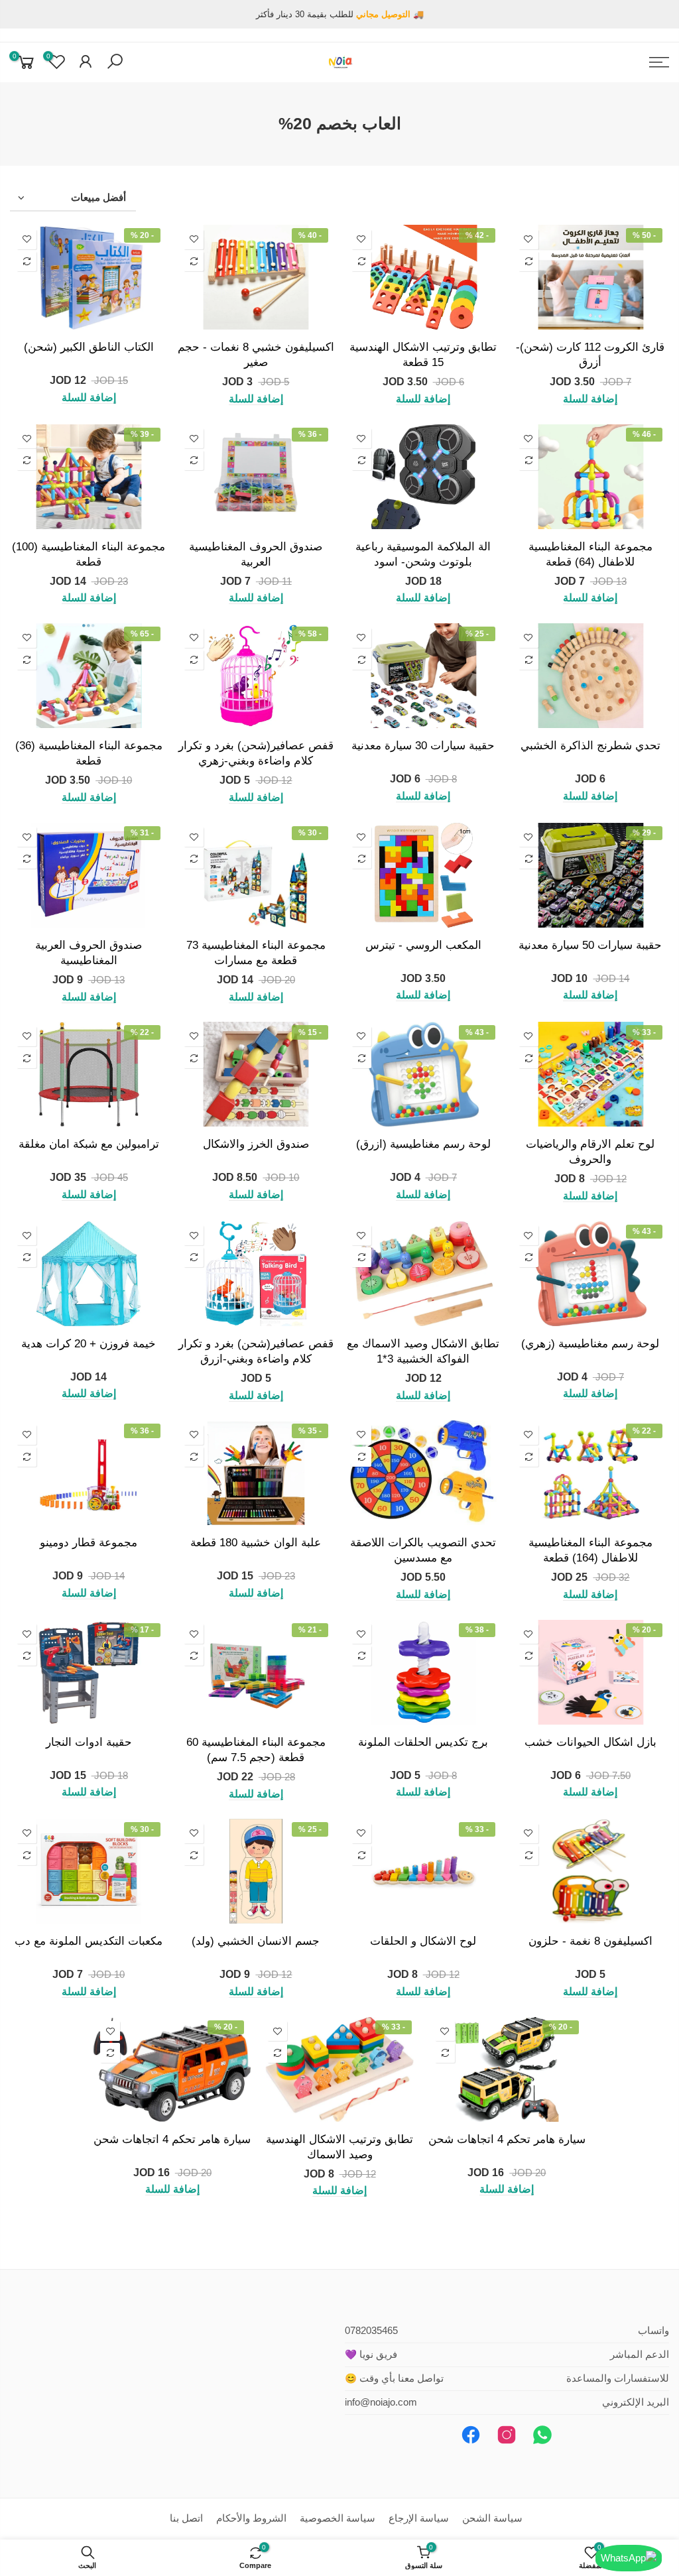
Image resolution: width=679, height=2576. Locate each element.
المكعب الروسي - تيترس (423, 945)
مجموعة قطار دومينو (89, 1542)
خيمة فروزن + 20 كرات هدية (89, 1343)
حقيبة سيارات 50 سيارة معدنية (590, 945)
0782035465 (371, 2331)
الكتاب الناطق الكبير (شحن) (89, 347)
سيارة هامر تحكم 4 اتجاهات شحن (507, 2139)
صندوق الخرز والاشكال (256, 1144)
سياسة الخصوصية (338, 2518)
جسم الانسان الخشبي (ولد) (256, 1941)
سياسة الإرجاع (419, 2518)
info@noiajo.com (381, 2402)
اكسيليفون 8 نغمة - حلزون (590, 1941)
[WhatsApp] (629, 2558)
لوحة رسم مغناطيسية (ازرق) (423, 1144)
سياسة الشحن (492, 2518)
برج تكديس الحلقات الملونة (423, 1742)
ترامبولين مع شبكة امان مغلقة (89, 1144)
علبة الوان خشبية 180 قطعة (256, 1542)
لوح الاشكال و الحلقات (423, 1941)
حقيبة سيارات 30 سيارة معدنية (423, 745)
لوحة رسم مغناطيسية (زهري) (590, 1343)
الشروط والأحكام (251, 2518)
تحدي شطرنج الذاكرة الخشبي (590, 745)
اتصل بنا (186, 2518)
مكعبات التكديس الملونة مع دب (89, 1941)
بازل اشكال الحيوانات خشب (590, 1742)
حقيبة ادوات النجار (89, 1742)
